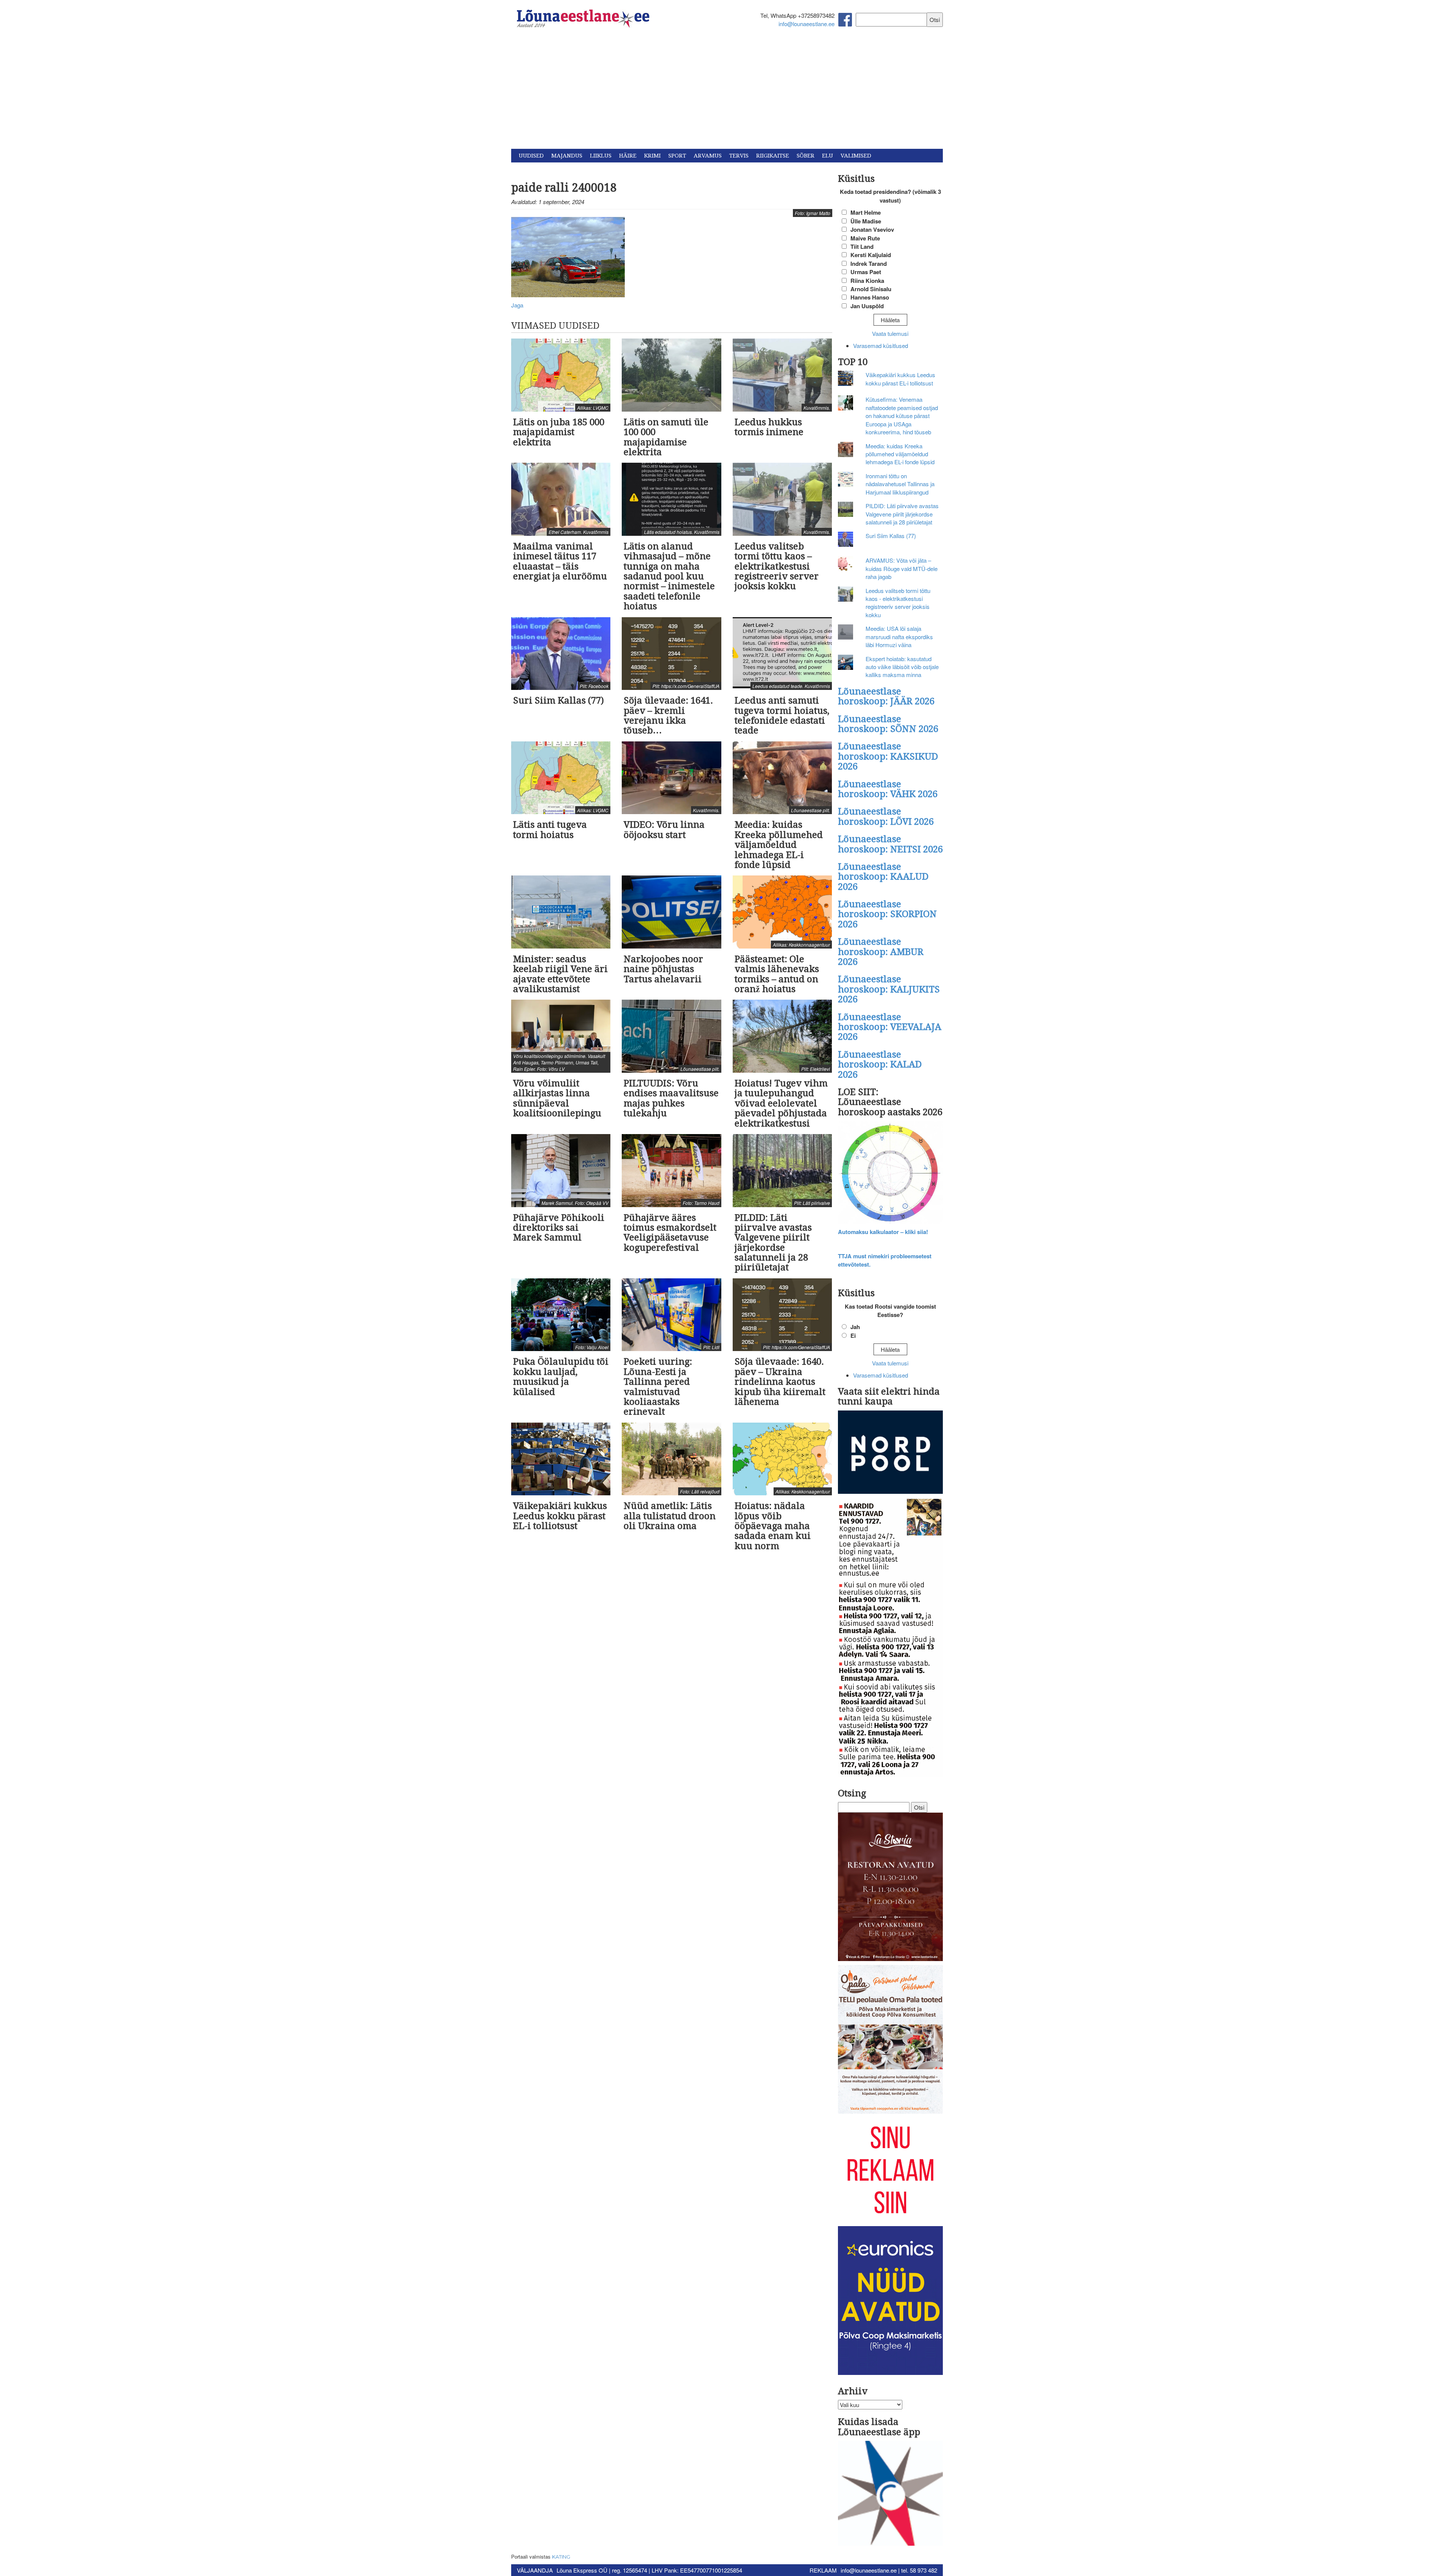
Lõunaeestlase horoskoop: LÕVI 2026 (886, 816)
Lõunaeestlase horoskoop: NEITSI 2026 (890, 844)
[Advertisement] (727, 92)
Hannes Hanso (870, 297)
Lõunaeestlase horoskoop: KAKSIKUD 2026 (888, 756)
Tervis (739, 156)
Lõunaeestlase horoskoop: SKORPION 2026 (887, 914)
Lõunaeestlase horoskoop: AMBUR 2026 (881, 952)
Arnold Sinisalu (871, 289)
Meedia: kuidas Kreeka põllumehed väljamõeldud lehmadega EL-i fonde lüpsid (900, 454)
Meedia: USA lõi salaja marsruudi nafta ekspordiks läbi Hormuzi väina (899, 637)
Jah (855, 1327)
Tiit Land (862, 247)
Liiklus (601, 156)
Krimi (652, 156)
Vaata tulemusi (890, 333)
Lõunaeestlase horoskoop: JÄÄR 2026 (886, 696)
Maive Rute (865, 238)
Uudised (531, 156)
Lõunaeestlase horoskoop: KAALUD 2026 (883, 877)
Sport (677, 156)
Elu (828, 156)
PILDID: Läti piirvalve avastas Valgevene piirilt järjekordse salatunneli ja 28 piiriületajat (902, 514)
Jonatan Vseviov (872, 229)
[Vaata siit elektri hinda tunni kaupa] (891, 1453)
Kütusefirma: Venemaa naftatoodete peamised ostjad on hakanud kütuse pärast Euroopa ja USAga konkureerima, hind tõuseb (902, 416)
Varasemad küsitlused (881, 346)
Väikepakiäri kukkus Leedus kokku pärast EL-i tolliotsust (900, 379)
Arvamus (708, 156)
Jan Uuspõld (867, 306)
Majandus (567, 156)
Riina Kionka (867, 281)
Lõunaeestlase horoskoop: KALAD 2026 (880, 1065)
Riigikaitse (773, 156)
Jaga (517, 305)
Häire (628, 156)
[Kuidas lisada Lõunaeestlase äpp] (891, 2494)
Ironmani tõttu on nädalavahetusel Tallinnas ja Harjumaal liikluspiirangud (900, 484)
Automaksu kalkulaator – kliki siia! (883, 1232)
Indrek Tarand (869, 264)
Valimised (856, 156)
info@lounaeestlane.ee (807, 24)
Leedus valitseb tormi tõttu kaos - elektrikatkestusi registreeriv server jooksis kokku (898, 603)
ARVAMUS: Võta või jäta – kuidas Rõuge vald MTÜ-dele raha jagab (902, 568)
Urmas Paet (866, 272)
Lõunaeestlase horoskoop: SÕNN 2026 (888, 724)
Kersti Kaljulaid (871, 255)
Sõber (806, 156)
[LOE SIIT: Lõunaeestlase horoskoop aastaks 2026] (891, 1173)
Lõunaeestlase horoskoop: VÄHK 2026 (888, 789)
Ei (853, 1336)
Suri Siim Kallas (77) (891, 536)
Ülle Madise (866, 221)
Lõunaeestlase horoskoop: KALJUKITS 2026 (889, 989)
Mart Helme (866, 212)
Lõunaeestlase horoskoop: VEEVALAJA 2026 (890, 1027)
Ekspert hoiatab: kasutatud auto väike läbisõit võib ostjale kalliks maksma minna (902, 667)
